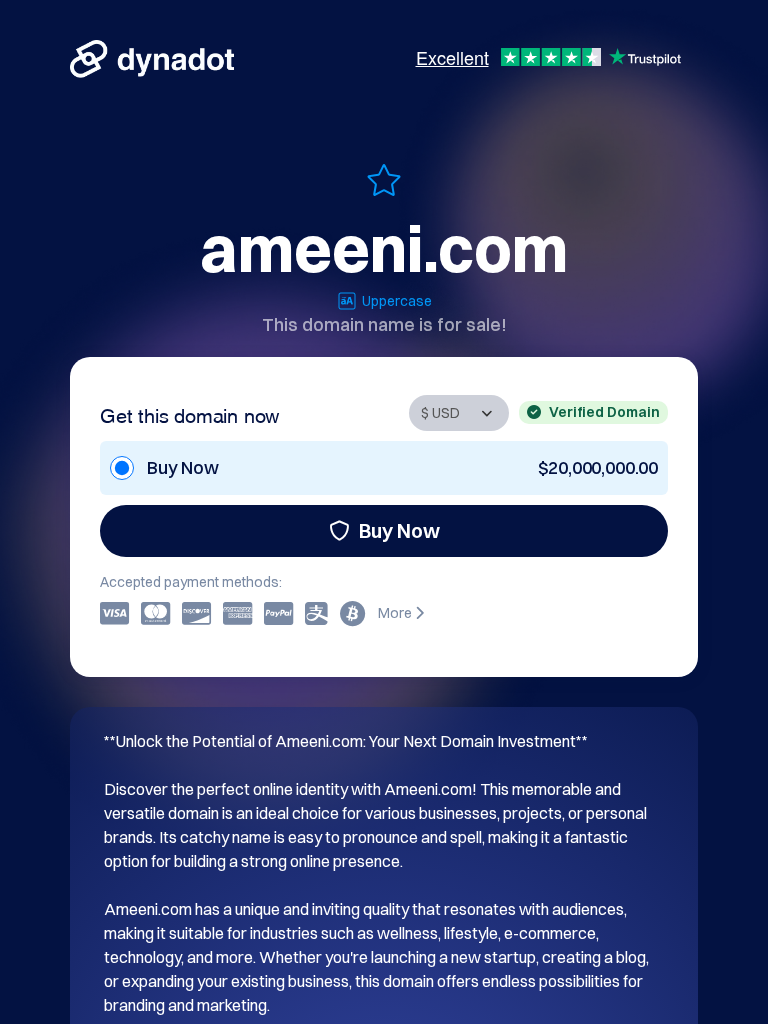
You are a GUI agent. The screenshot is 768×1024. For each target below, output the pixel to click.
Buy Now (399, 530)
